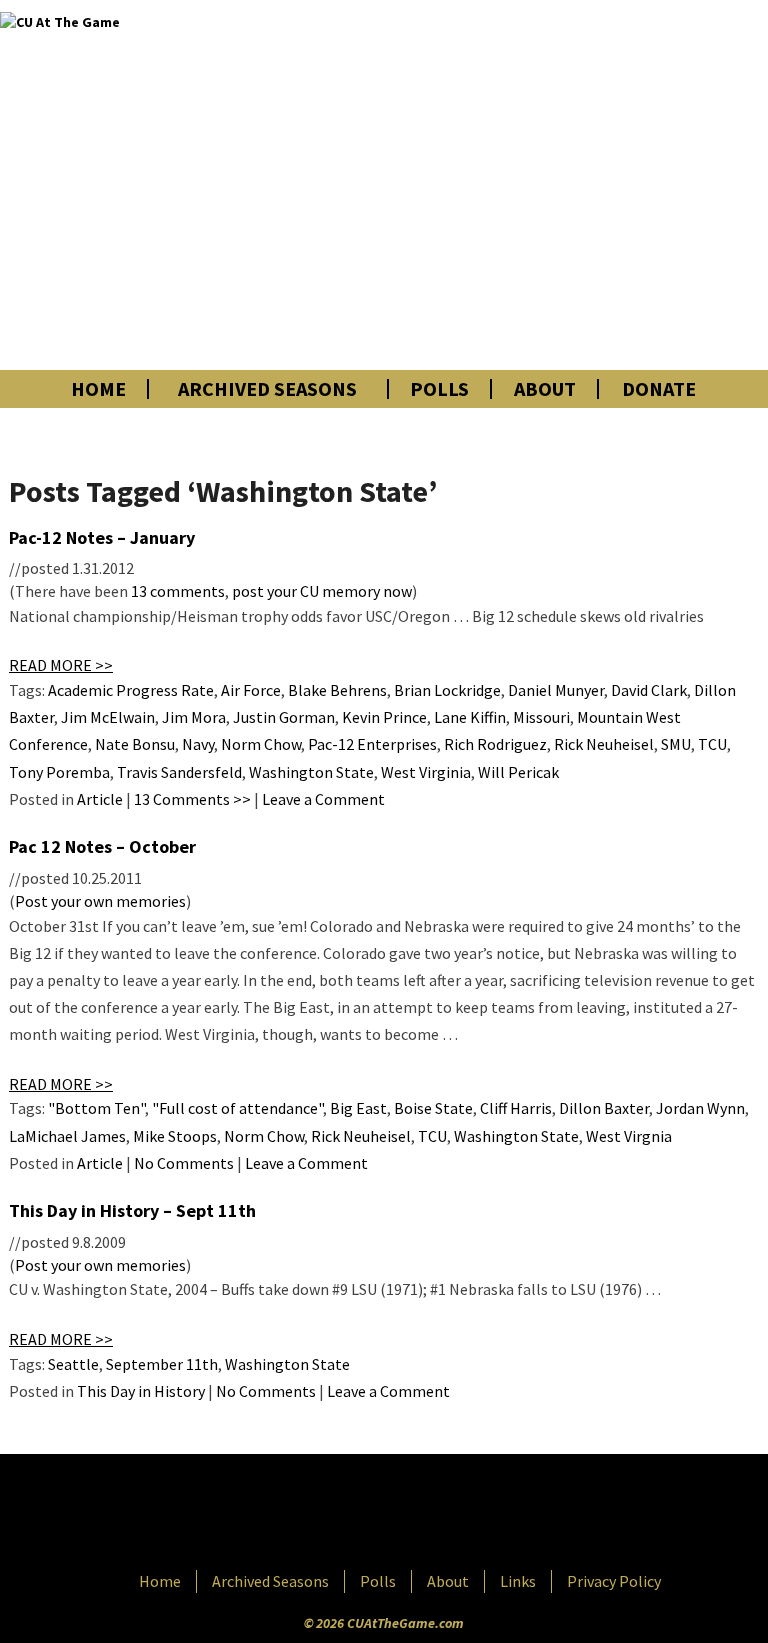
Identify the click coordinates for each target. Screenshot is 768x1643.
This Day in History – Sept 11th (132, 1210)
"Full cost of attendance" (237, 1108)
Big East (358, 1108)
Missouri (541, 717)
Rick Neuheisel (604, 744)
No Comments (184, 1163)
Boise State (433, 1108)
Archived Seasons (267, 389)
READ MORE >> (61, 665)
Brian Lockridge (447, 690)
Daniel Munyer (556, 690)
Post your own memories (100, 901)
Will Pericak (518, 772)
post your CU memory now (322, 591)
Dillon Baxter (604, 1108)
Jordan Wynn (700, 1108)
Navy (198, 744)
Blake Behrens (337, 690)
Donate (659, 389)
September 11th (162, 1364)
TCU (712, 744)
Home (98, 389)
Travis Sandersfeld (179, 772)
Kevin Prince (384, 717)
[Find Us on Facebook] (339, 1514)
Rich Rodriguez (495, 744)
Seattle (73, 1364)
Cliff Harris (516, 1108)
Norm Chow (261, 744)
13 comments (178, 591)
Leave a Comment (323, 799)
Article (100, 799)
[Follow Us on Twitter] (427, 1514)
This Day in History (141, 1391)
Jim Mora (194, 717)
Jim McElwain (108, 717)
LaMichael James (67, 1136)
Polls (439, 389)
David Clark (649, 690)
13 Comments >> (192, 799)
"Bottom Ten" (96, 1108)
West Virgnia (629, 1136)
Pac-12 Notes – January (102, 537)
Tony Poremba (59, 772)
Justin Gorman (284, 717)
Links (518, 1581)
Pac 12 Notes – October (102, 846)
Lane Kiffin (470, 717)
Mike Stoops (175, 1136)
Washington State (311, 772)
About (545, 389)
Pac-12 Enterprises (372, 744)
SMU (676, 744)
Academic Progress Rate (131, 690)
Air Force (251, 690)
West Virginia (426, 772)
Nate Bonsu (135, 744)
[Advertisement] (538, 185)
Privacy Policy (614, 1581)
